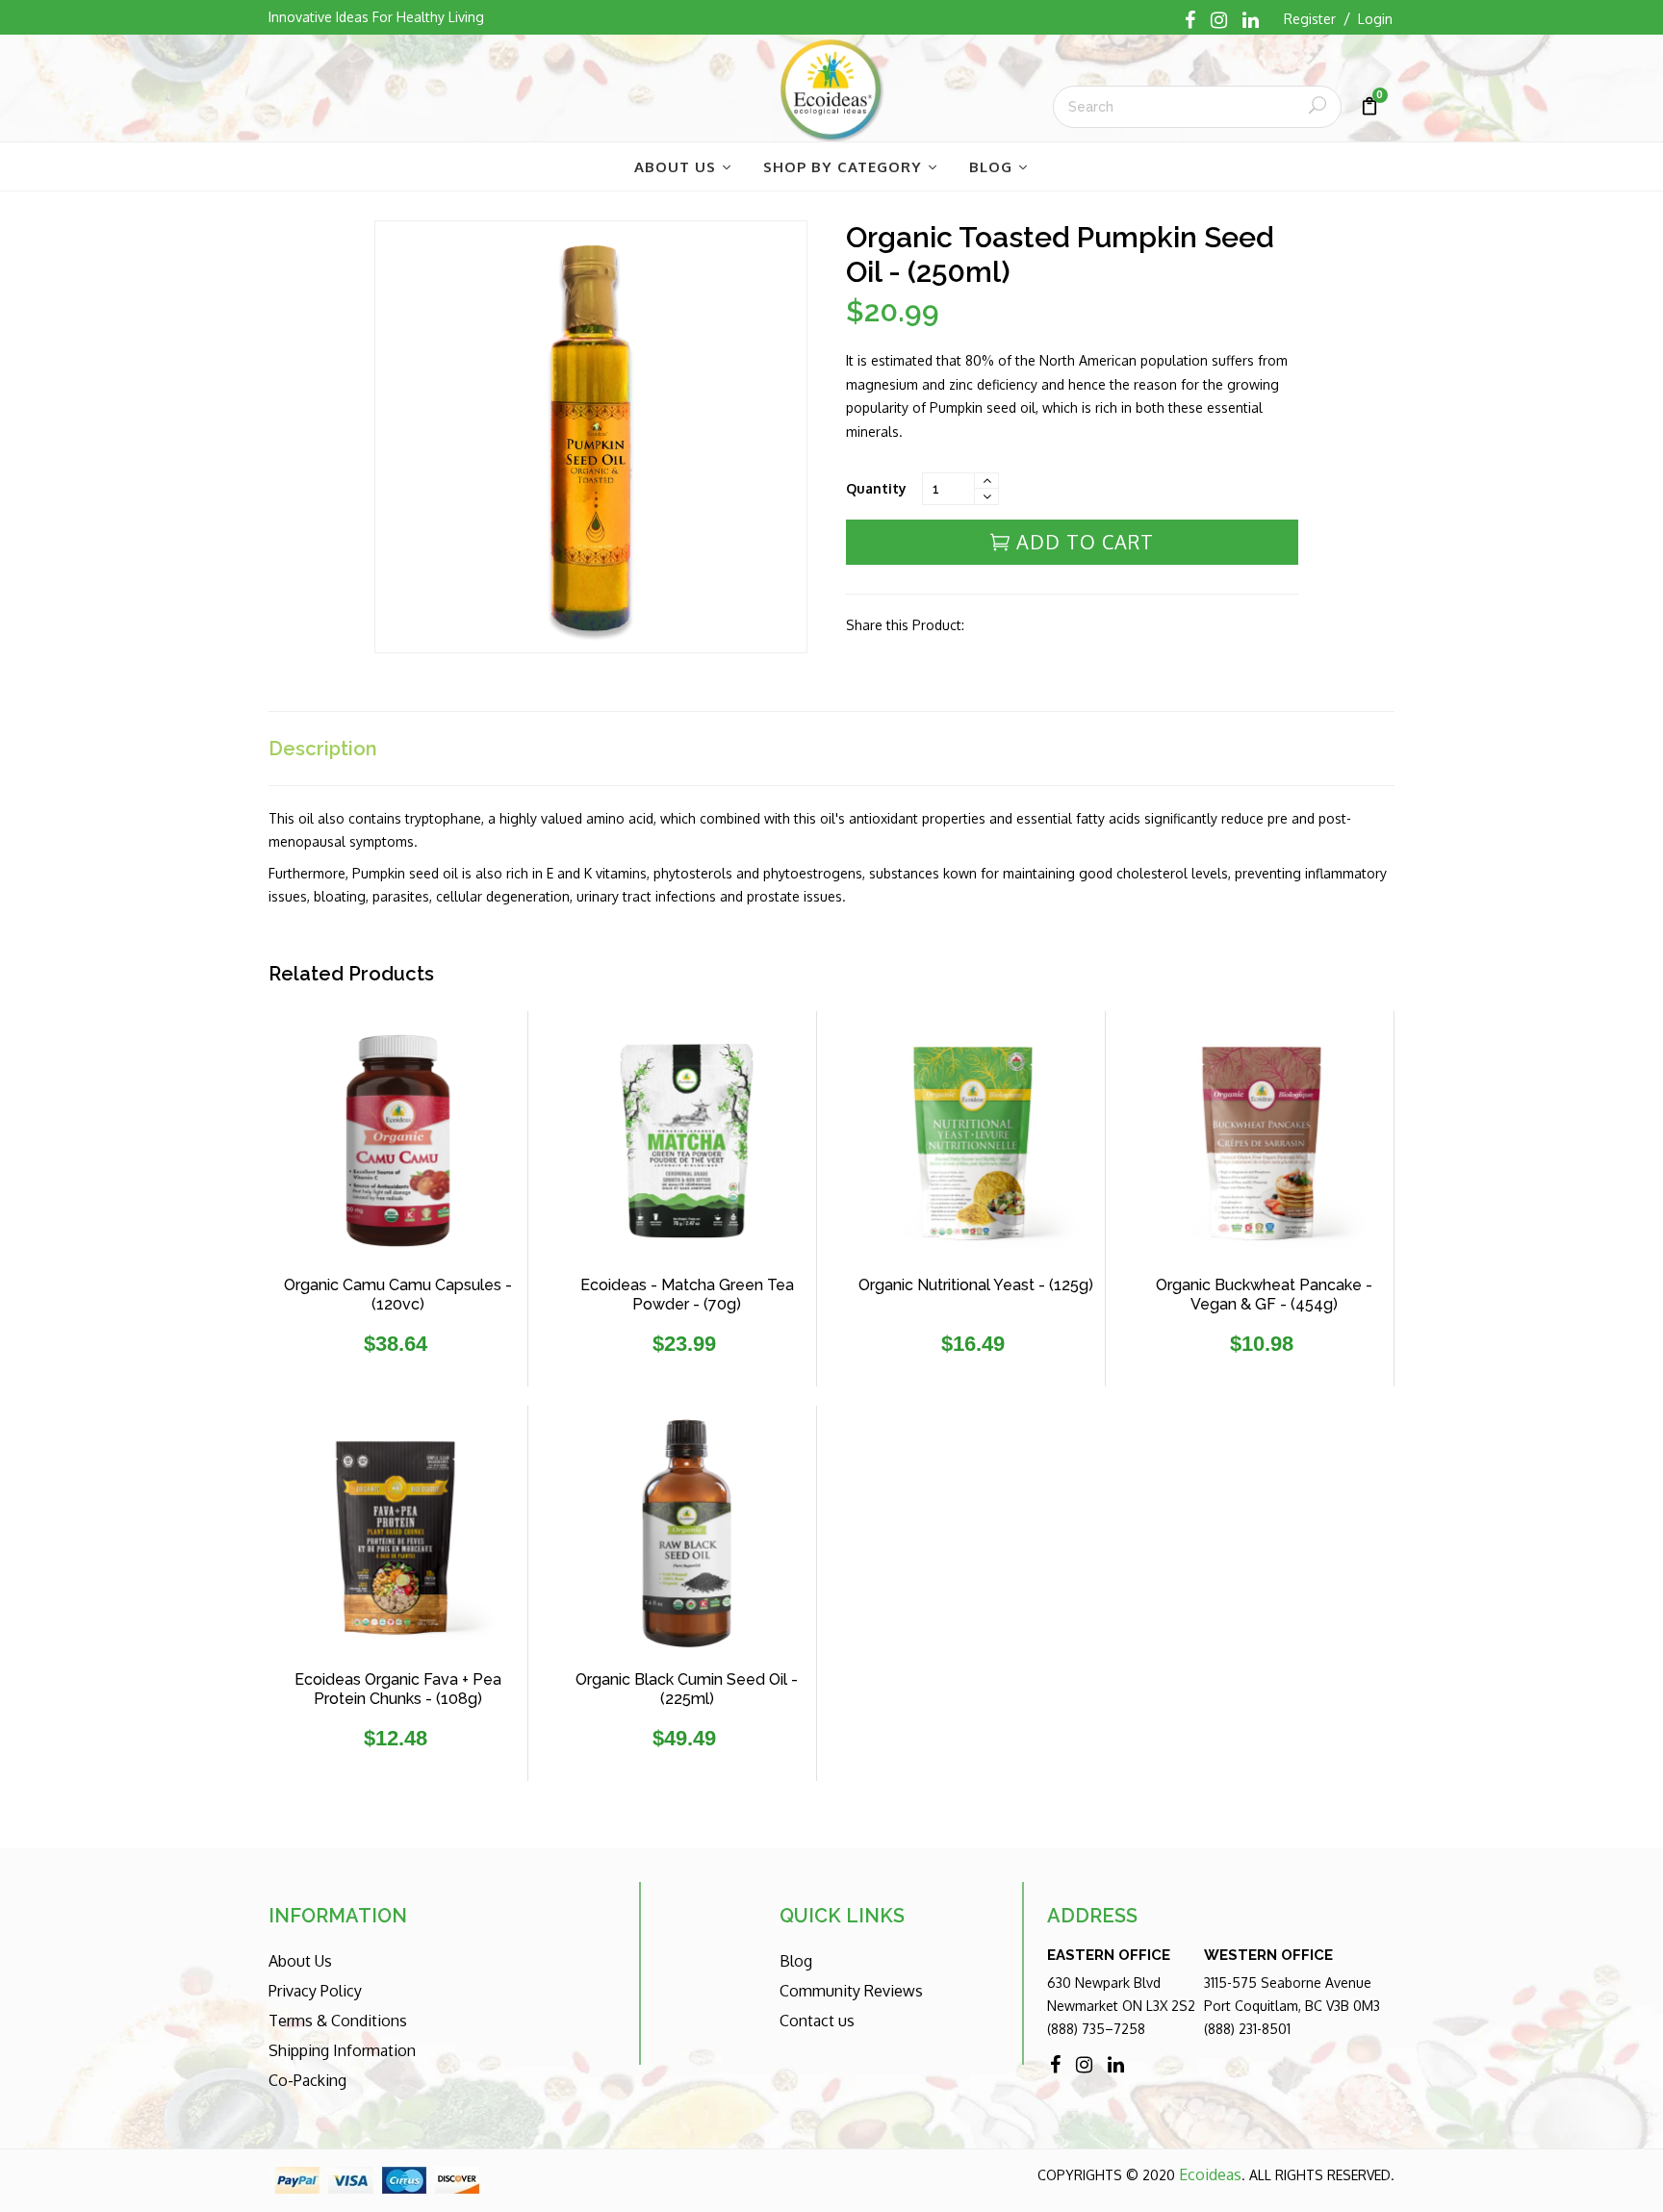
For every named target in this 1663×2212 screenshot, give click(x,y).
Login (1375, 19)
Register (1310, 19)
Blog (796, 1961)
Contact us (817, 2021)
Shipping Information (342, 2050)
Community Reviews (851, 1991)
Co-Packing (307, 2080)
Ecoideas (1210, 2174)
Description (323, 749)
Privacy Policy (315, 1991)
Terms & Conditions (338, 2021)
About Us (300, 1961)
